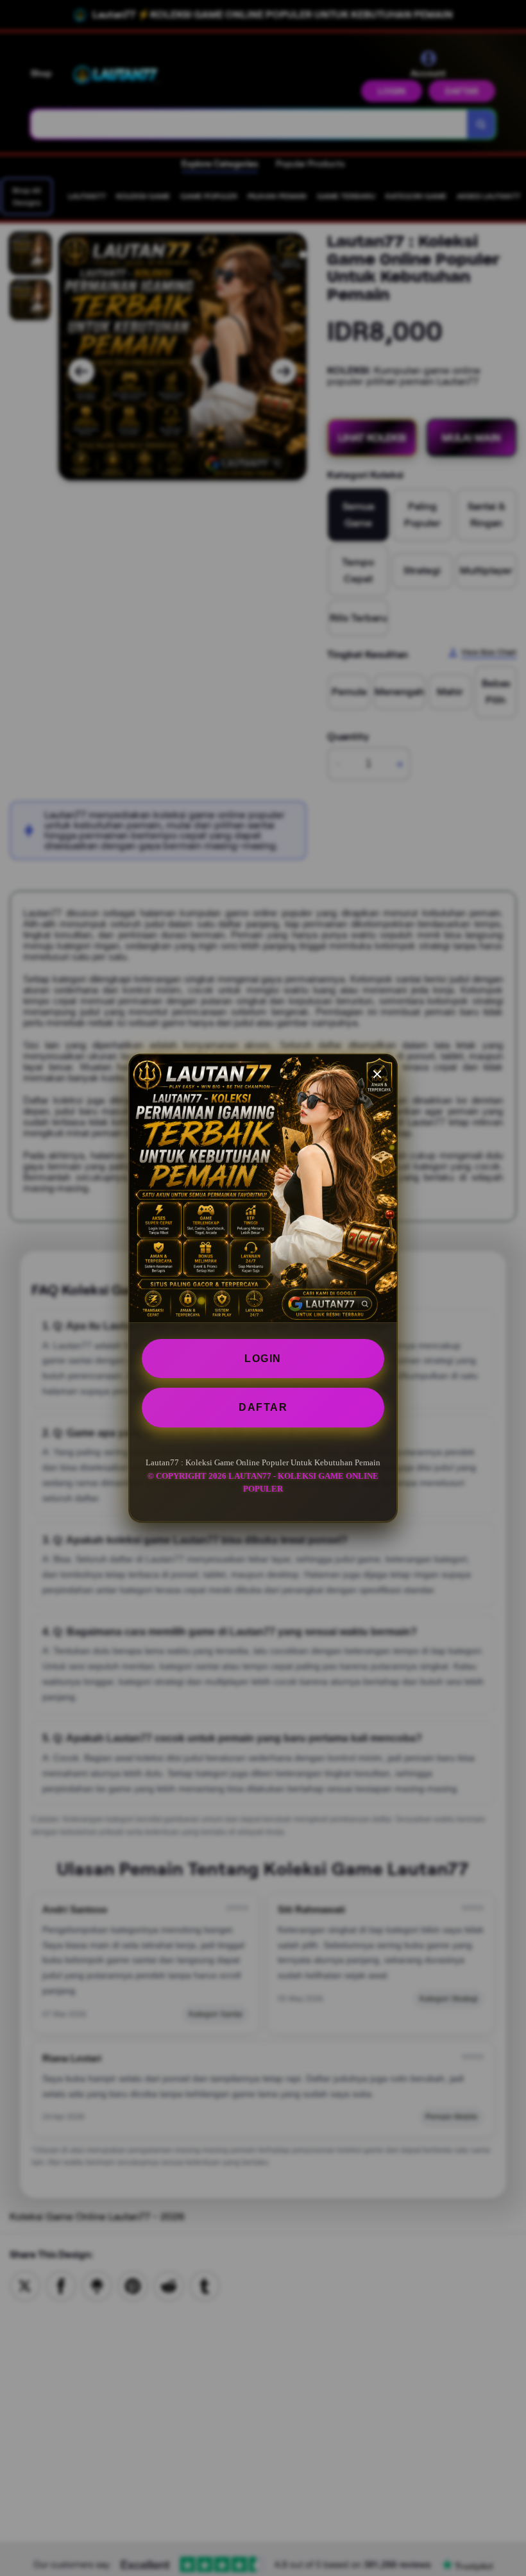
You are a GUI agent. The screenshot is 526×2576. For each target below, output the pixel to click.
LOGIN (263, 1359)
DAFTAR (263, 1407)
